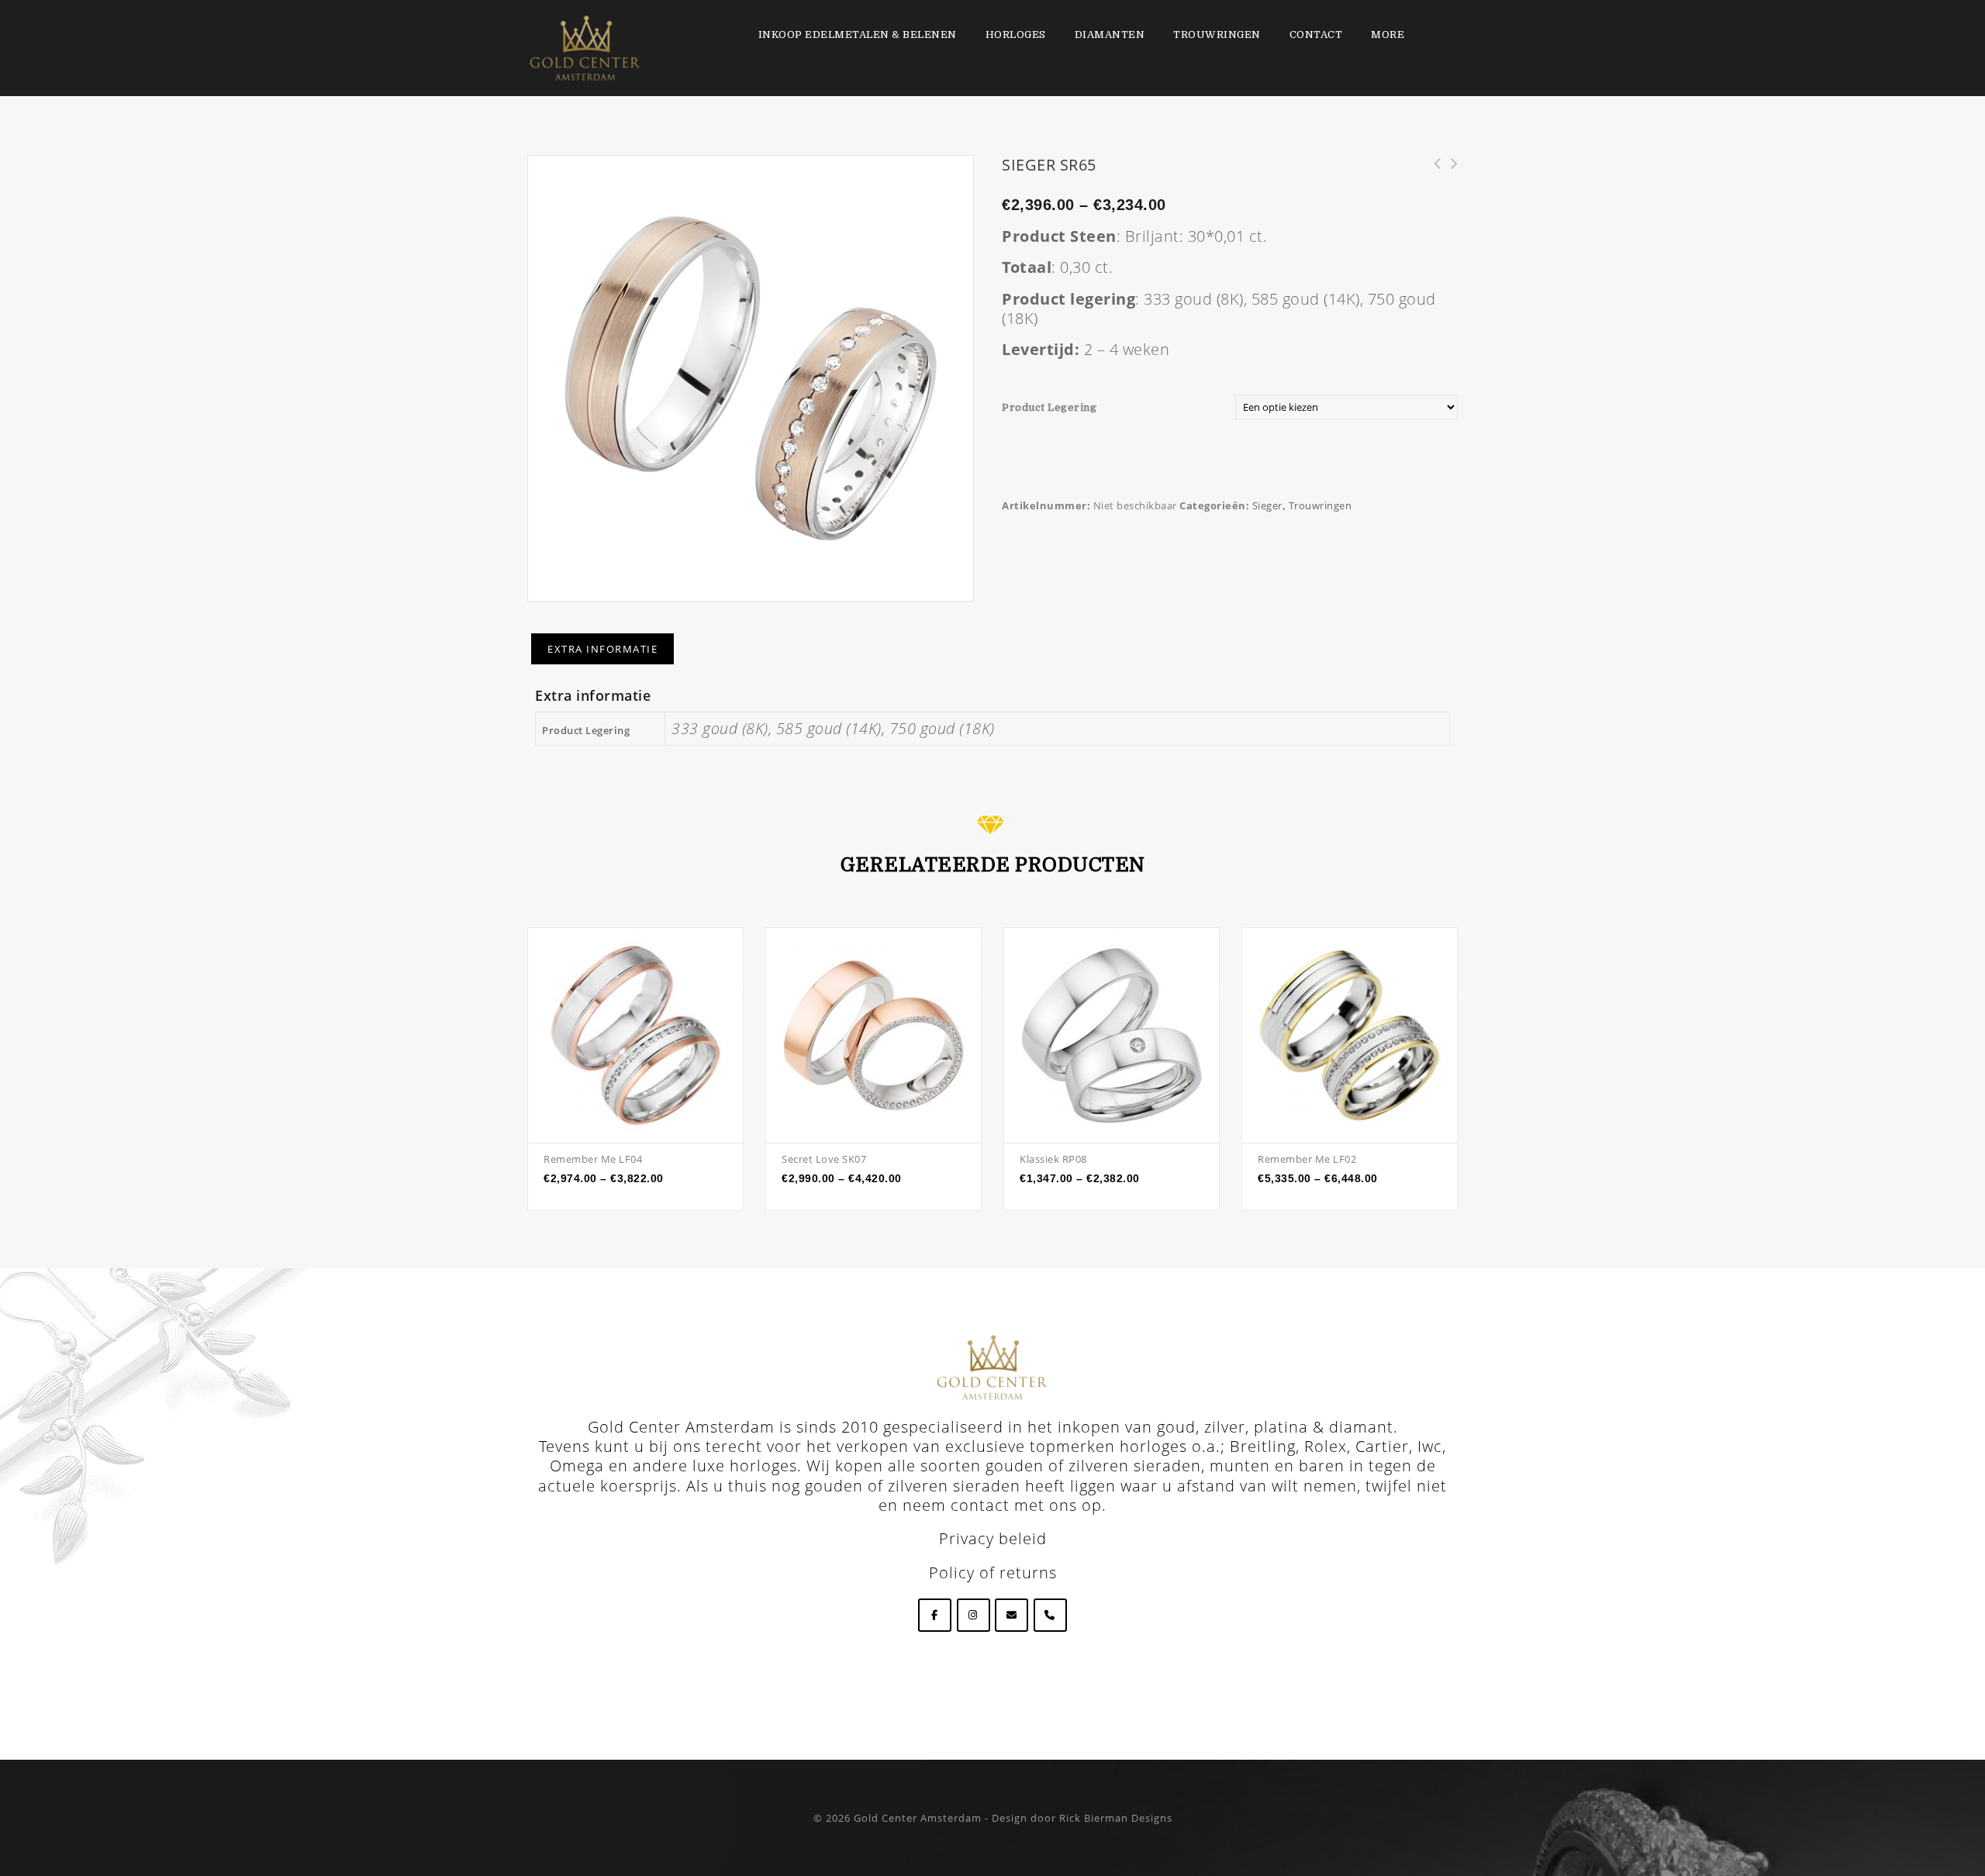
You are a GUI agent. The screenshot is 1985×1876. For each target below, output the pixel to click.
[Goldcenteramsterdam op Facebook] (935, 1615)
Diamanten (1110, 34)
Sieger (1267, 505)
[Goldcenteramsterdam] (585, 47)
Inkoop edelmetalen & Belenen (858, 34)
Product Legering (1049, 407)
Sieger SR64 (1449, 172)
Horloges (1016, 34)
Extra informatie (602, 649)
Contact (1316, 34)
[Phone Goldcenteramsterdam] (1050, 1615)
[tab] (602, 649)
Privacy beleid (993, 1538)
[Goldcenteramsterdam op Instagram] (974, 1615)
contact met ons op (1026, 1505)
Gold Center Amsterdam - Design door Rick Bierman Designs (1013, 1818)
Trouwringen (1217, 34)
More (1388, 34)
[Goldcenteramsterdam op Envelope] (1011, 1615)
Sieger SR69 (1432, 172)
